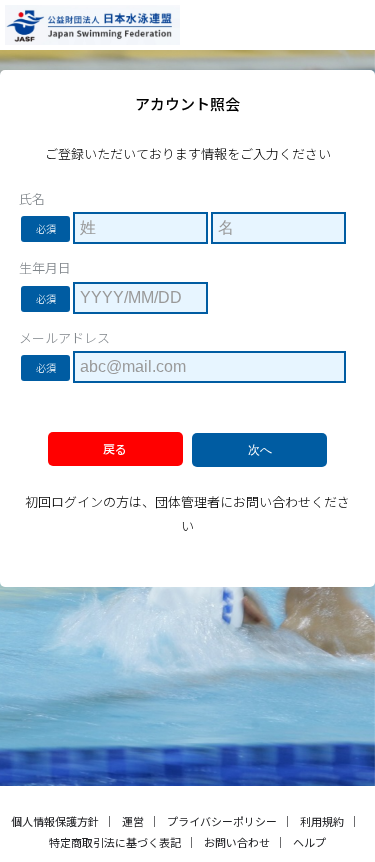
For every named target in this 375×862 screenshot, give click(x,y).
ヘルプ (309, 842)
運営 (133, 821)
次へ (260, 450)
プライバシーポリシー (222, 821)
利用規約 (322, 821)
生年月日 (45, 268)
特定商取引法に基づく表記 (115, 842)
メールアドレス (64, 338)
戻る (115, 448)
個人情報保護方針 (55, 821)
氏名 (32, 199)
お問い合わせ (237, 842)
